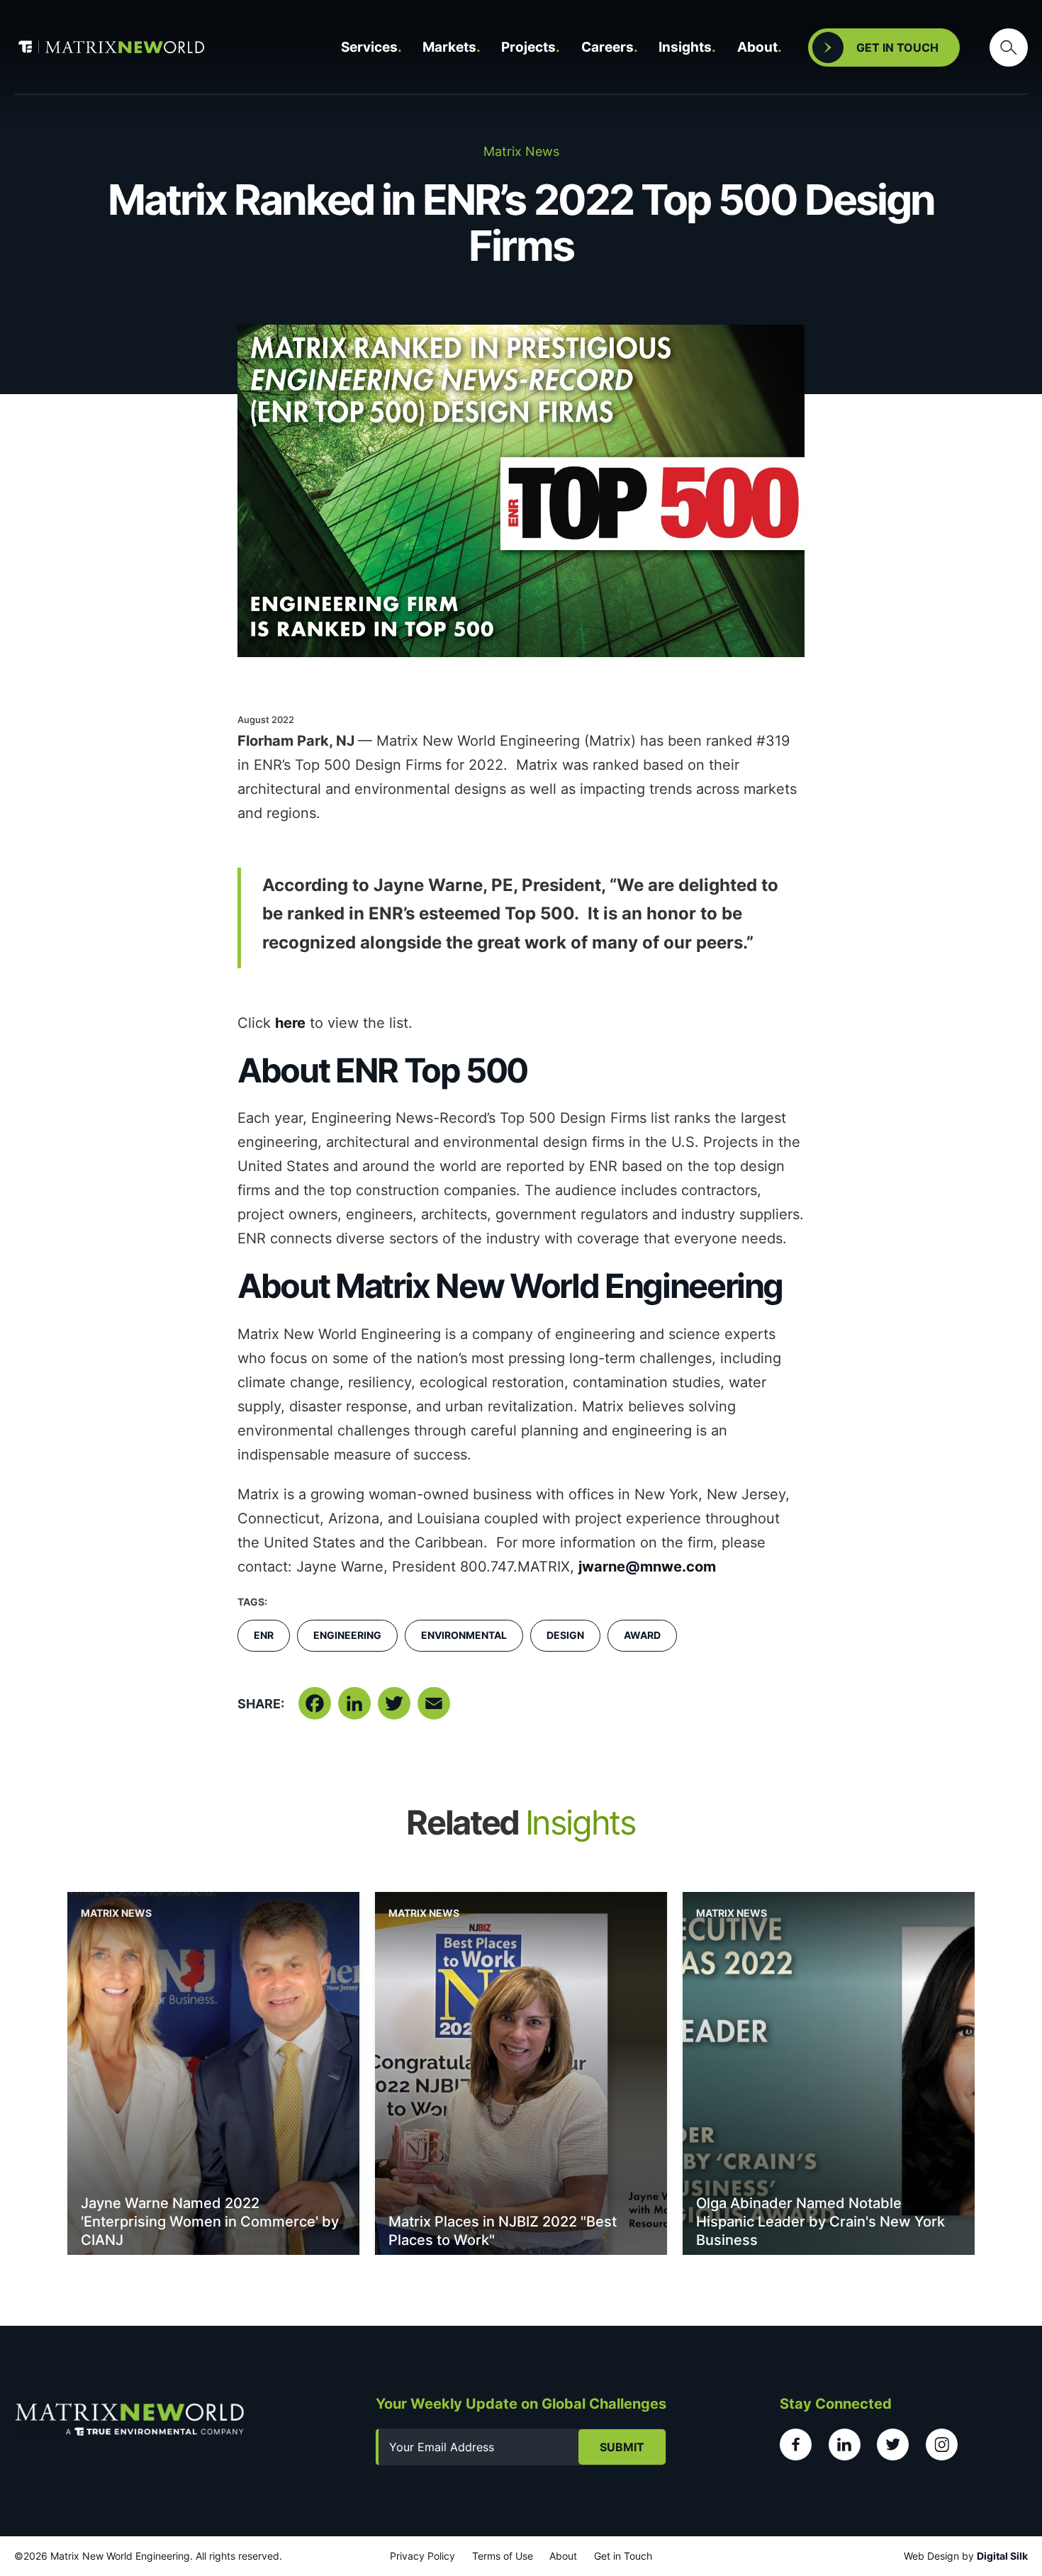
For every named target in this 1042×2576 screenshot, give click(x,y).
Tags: (252, 1602)
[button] (1009, 47)
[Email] (434, 1709)
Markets (449, 47)
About (757, 47)
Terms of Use (503, 2556)
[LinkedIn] (354, 1709)
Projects (528, 47)
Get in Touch (623, 2556)
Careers (607, 47)
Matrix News (116, 1913)
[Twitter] (394, 1709)
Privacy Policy (422, 2556)
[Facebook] (315, 1709)
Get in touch (897, 47)
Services (369, 47)
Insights (685, 47)
